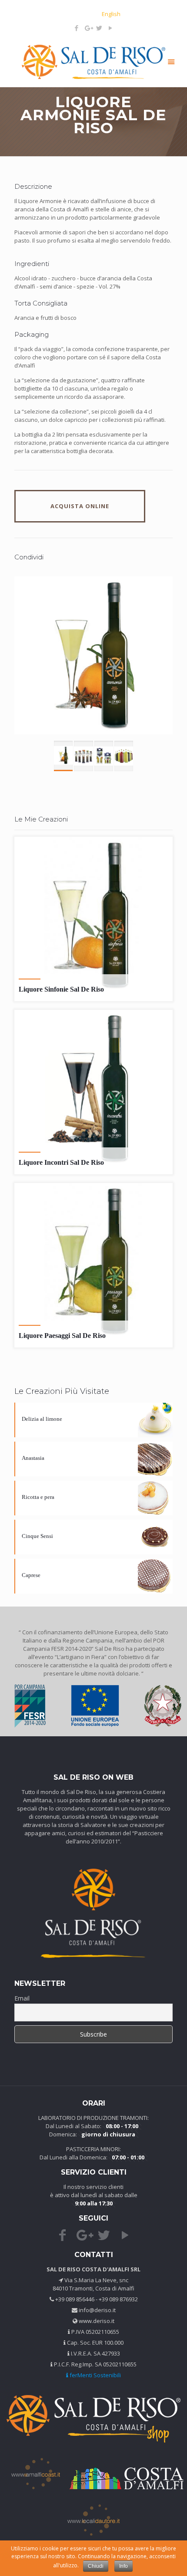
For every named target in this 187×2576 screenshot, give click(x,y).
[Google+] (88, 28)
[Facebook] (77, 28)
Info (124, 2566)
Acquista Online (80, 506)
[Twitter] (99, 28)
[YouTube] (111, 28)
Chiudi (96, 2566)
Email (22, 1998)
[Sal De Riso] (93, 61)
